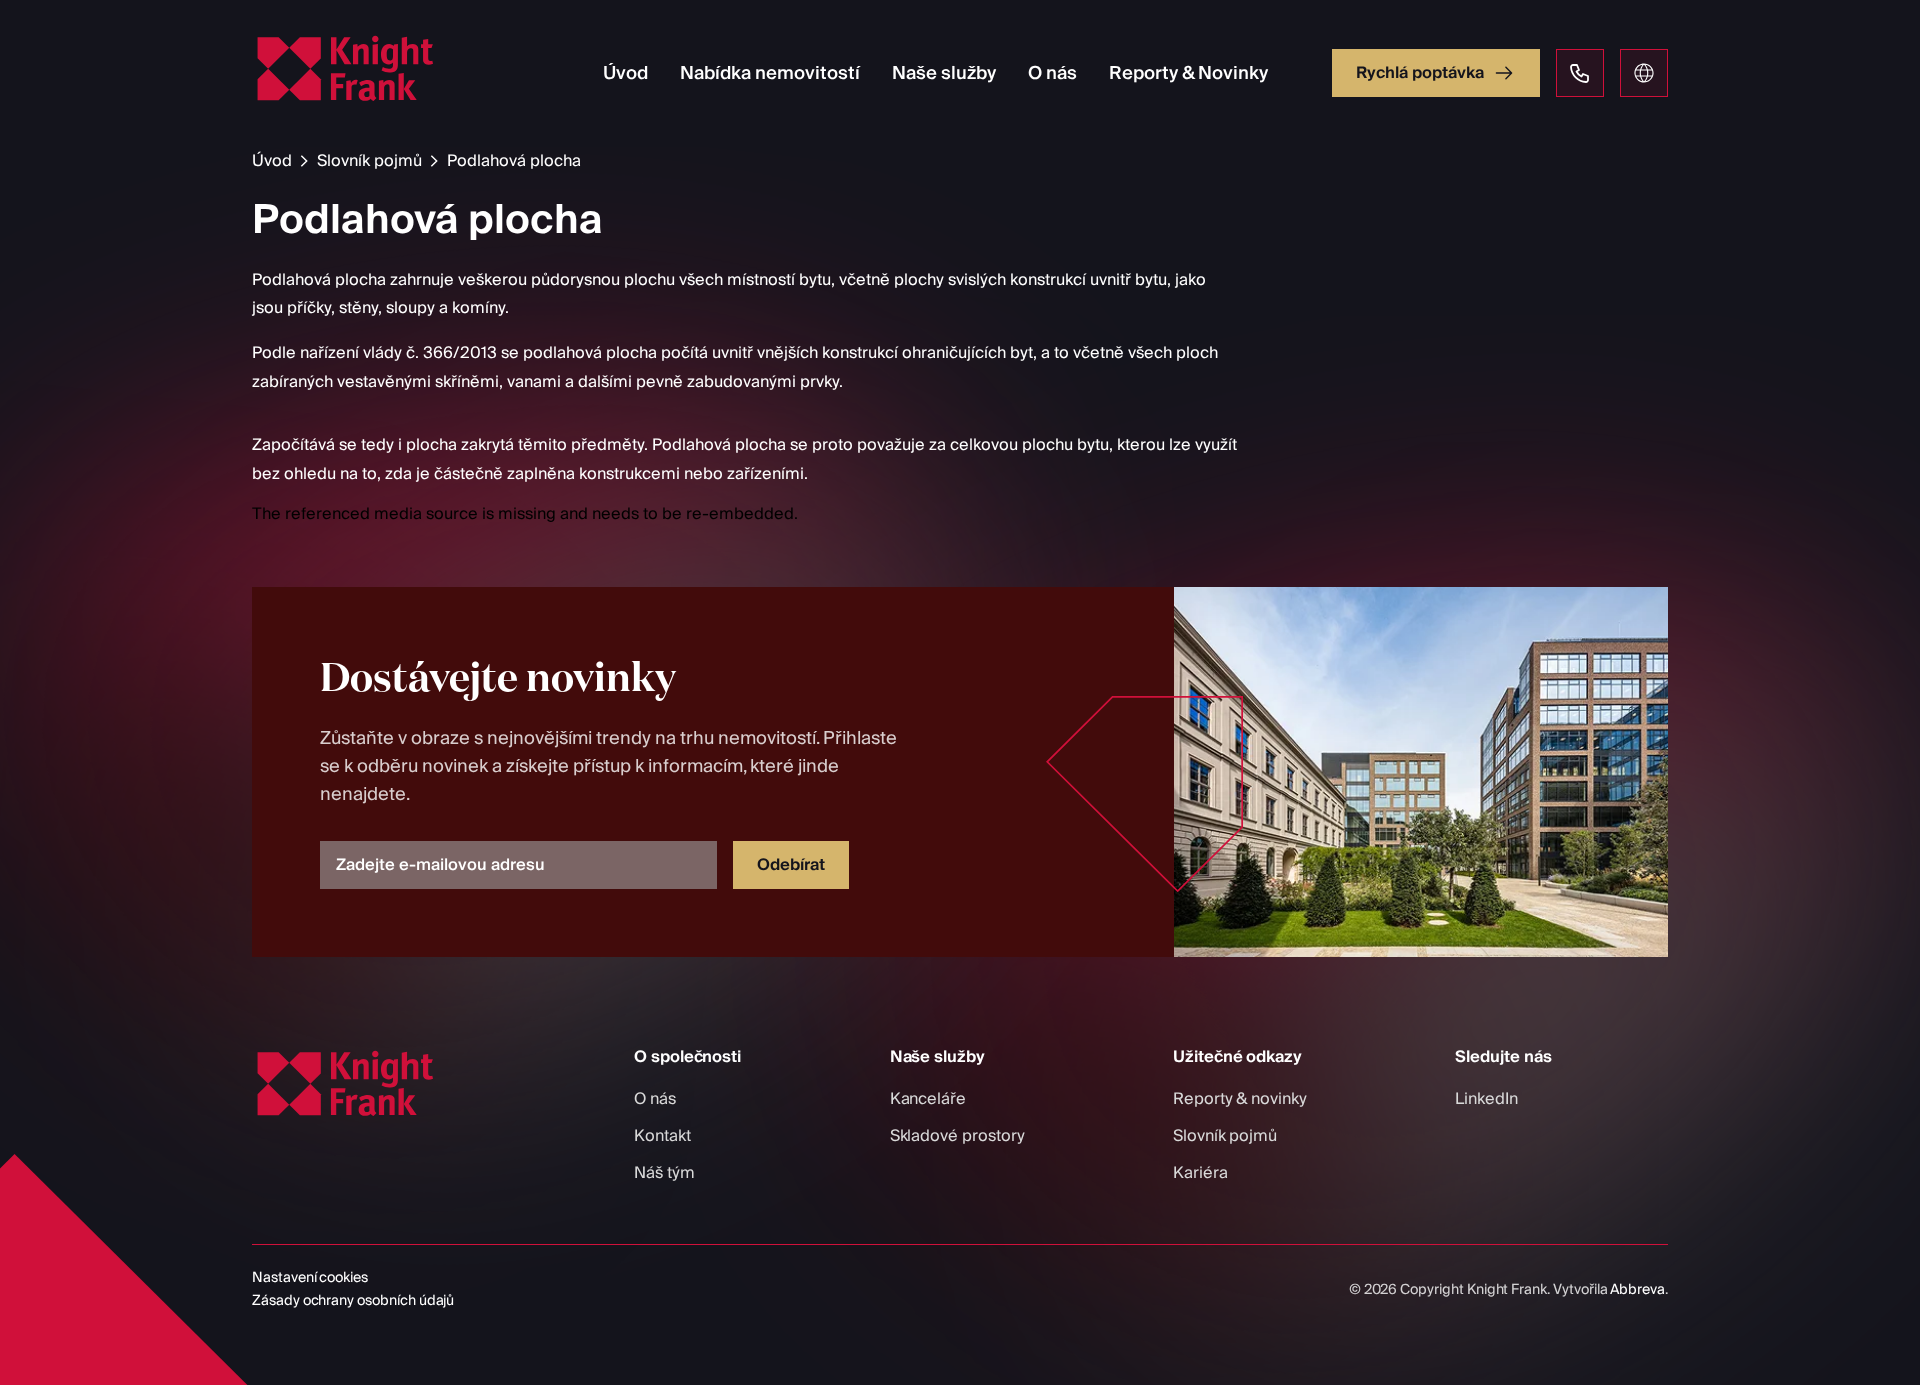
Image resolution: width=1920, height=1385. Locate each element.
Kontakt (662, 1136)
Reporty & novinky (1240, 1099)
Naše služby (944, 73)
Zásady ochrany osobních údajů (353, 1301)
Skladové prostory (957, 1136)
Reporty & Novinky (1188, 73)
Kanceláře (928, 1099)
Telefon (1580, 73)
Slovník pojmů (369, 161)
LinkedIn (1486, 1099)
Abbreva (1637, 1290)
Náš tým (664, 1173)
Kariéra (1200, 1173)
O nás (1052, 73)
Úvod (625, 73)
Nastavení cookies (310, 1278)
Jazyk (1644, 73)
